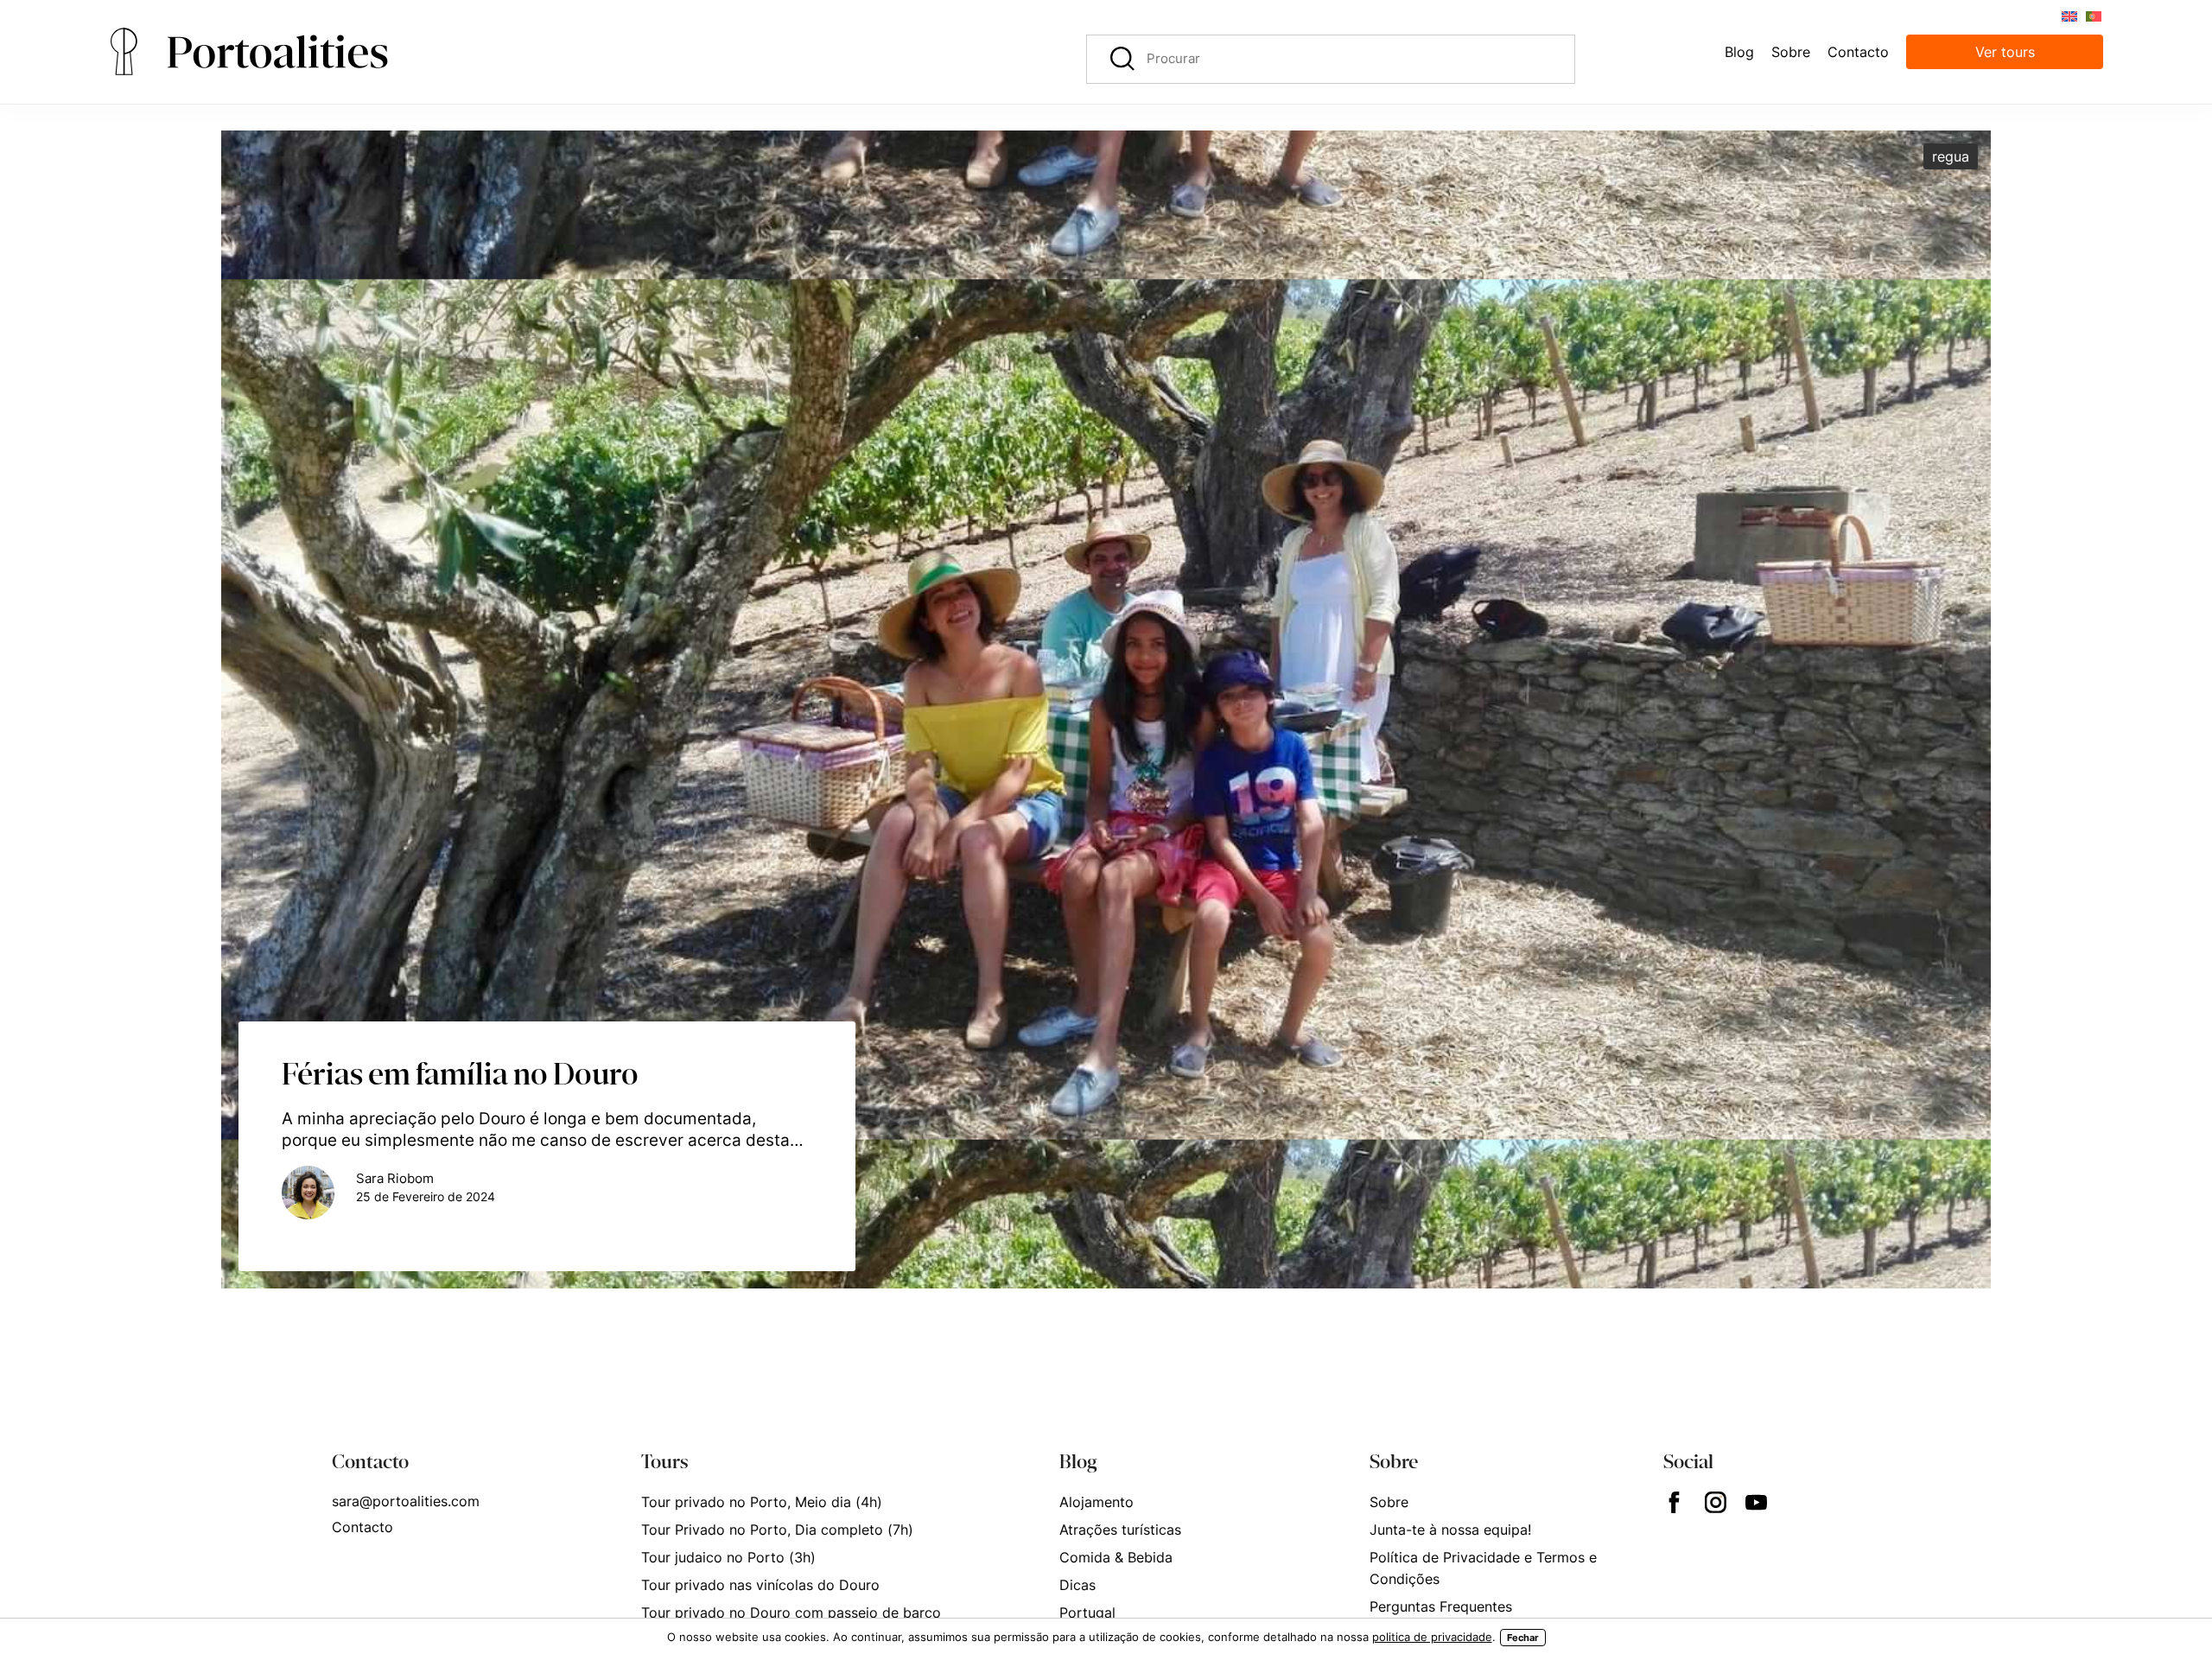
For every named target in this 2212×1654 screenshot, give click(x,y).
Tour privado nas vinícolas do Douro (760, 1585)
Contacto (362, 1527)
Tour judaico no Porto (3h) (728, 1557)
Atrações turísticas (1120, 1530)
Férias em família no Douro (460, 1073)
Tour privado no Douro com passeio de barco (791, 1613)
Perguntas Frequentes (1441, 1606)
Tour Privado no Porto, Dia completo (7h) (777, 1530)
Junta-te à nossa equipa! (1450, 1530)
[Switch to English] (2069, 15)
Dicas (1077, 1585)
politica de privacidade (1432, 1637)
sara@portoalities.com (406, 1501)
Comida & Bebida (1116, 1557)
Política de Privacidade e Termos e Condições (1483, 1568)
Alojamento (1096, 1502)
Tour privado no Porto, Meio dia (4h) (762, 1502)
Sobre (1389, 1502)
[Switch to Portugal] (2093, 15)
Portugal (1087, 1613)
